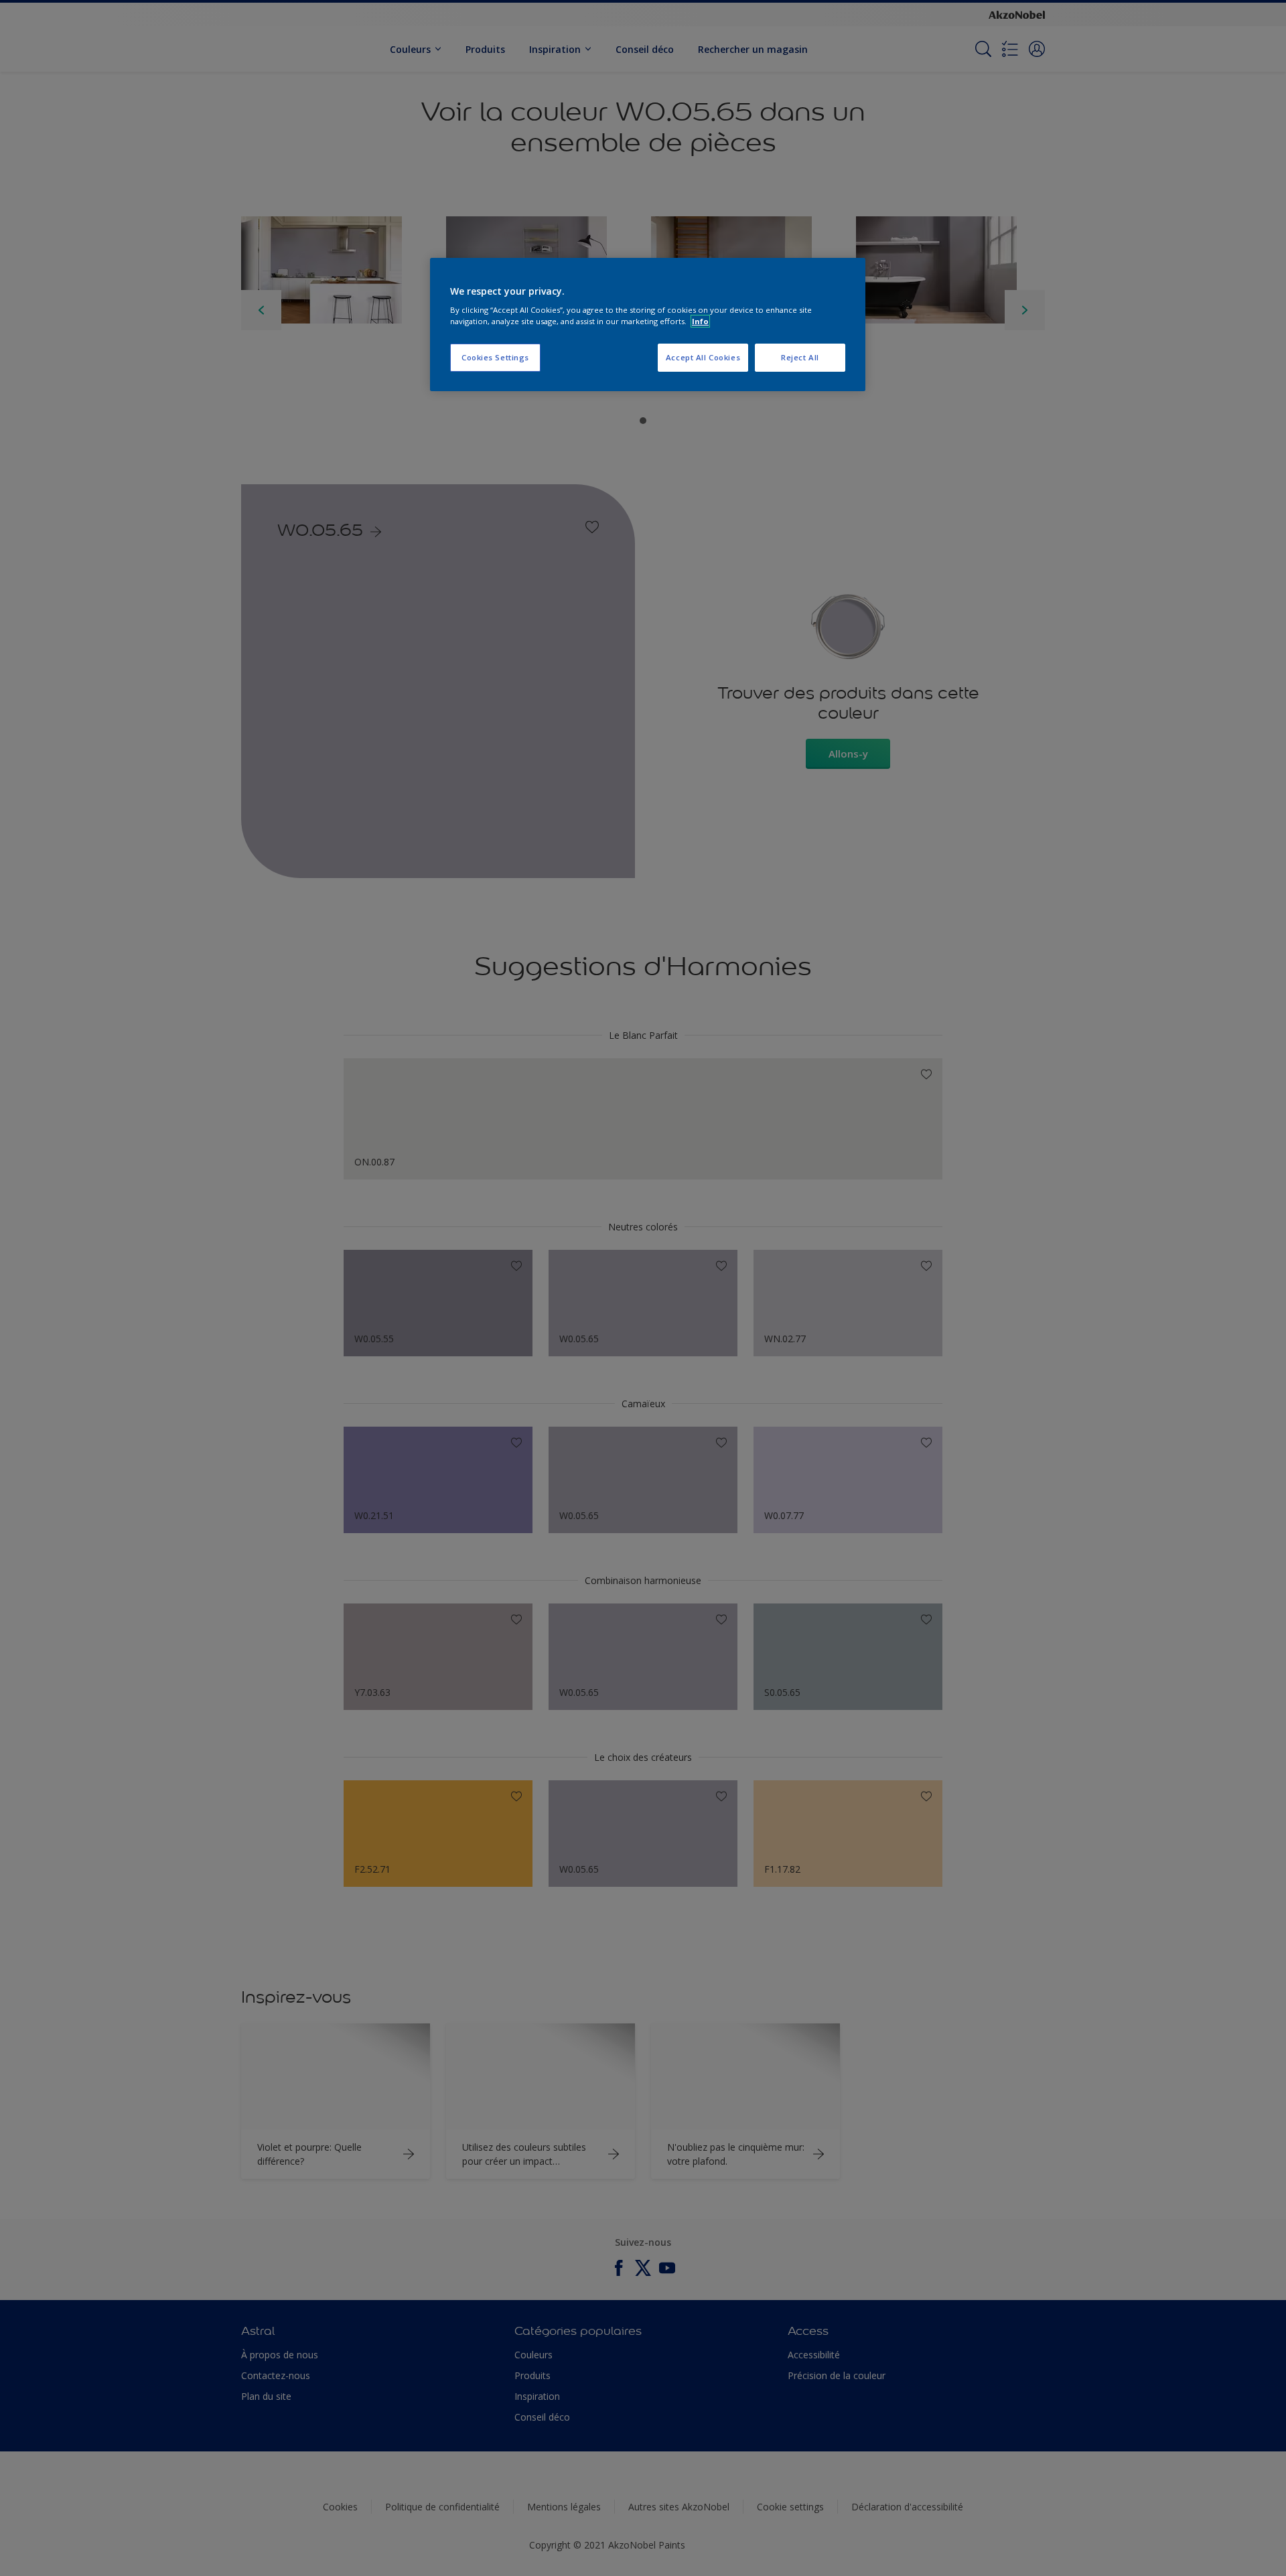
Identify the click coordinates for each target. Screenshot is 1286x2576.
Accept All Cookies (703, 357)
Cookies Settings (495, 357)
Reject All (800, 357)
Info (700, 321)
